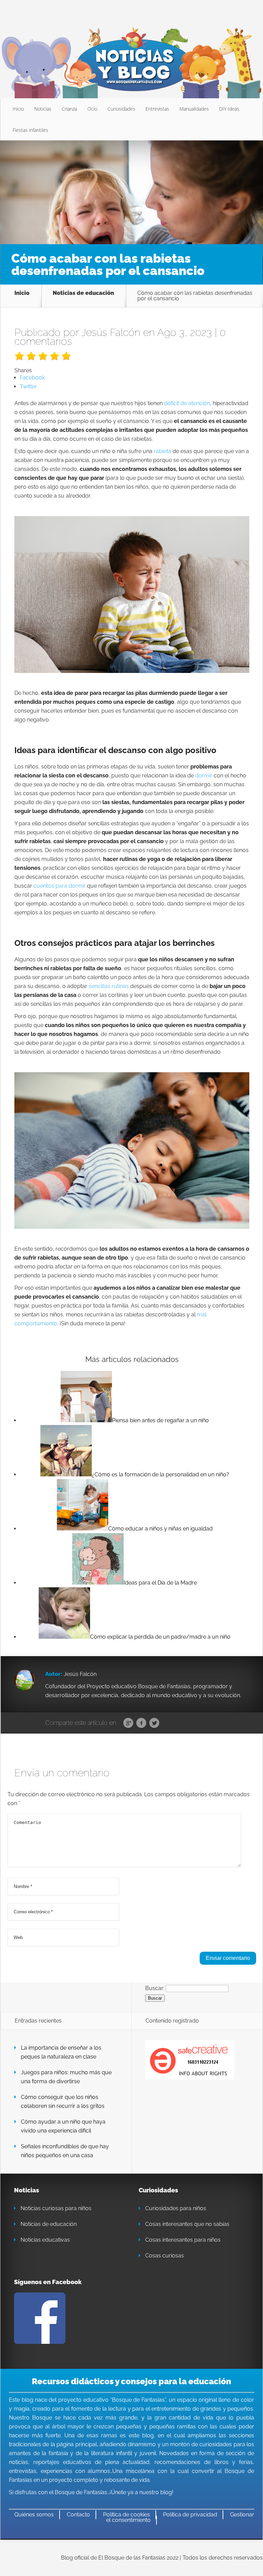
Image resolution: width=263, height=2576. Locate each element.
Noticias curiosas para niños (56, 2208)
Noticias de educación (83, 293)
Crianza (69, 109)
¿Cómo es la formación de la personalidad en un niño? (160, 1474)
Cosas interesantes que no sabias (187, 2224)
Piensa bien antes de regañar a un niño (160, 1420)
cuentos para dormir (60, 886)
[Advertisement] (131, 192)
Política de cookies (127, 2515)
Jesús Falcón (111, 332)
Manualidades (194, 109)
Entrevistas (157, 109)
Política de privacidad (190, 2515)
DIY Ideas (229, 109)
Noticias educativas (45, 2240)
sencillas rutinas (109, 986)
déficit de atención (187, 403)
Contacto (78, 2515)
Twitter (154, 1723)
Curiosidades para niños (176, 2208)
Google (128, 1723)
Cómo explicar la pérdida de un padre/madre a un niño (160, 1637)
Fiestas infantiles (30, 130)
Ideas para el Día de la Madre (160, 1583)
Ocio (92, 109)
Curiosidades (121, 109)
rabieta (162, 451)
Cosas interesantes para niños (183, 2240)
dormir (204, 776)
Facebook (141, 1723)
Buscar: (155, 1988)
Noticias (43, 109)
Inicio (18, 109)
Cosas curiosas (165, 2256)
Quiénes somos (34, 2515)
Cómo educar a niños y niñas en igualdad (160, 1529)
